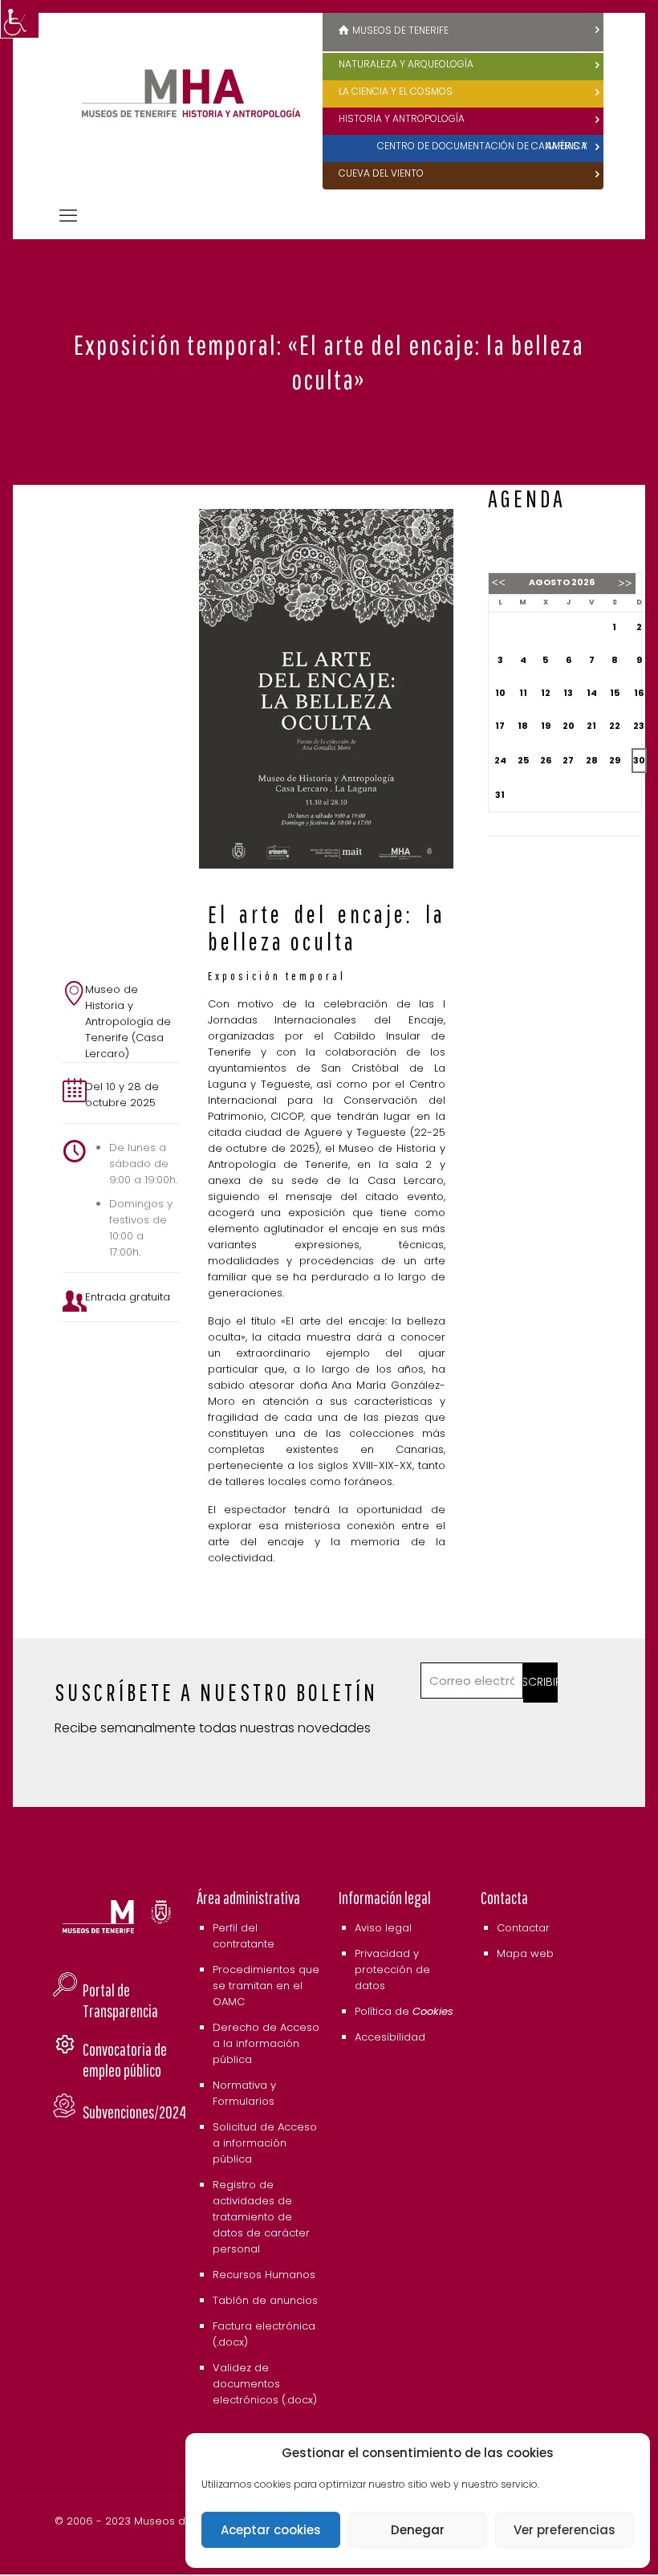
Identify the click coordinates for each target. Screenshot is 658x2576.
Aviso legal (383, 1928)
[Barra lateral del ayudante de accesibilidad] (19, 19)
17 (500, 726)
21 (591, 726)
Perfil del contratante (244, 1936)
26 (546, 760)
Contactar (523, 1928)
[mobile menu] (68, 216)
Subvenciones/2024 (134, 2112)
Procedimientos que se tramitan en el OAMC (266, 1986)
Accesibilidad (390, 2037)
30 (639, 760)
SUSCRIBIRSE (540, 1682)
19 (546, 726)
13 (568, 693)
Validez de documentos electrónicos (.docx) (265, 2384)
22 (615, 726)
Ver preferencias (565, 2530)
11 (523, 693)
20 (569, 726)
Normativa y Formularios (244, 2093)
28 (592, 760)
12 (546, 693)
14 (592, 693)
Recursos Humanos (264, 2275)
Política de (404, 2011)
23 (639, 726)
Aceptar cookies (271, 2530)
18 (523, 726)
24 (500, 760)
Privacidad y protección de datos (392, 1970)
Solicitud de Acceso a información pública (265, 2143)
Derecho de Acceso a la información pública (266, 2043)
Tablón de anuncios (265, 2300)
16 (639, 693)
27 (568, 760)
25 (523, 760)
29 (615, 760)
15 (615, 693)
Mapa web (525, 1953)
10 (500, 693)
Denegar (418, 2530)
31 (500, 795)
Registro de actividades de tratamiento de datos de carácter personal (261, 2217)
